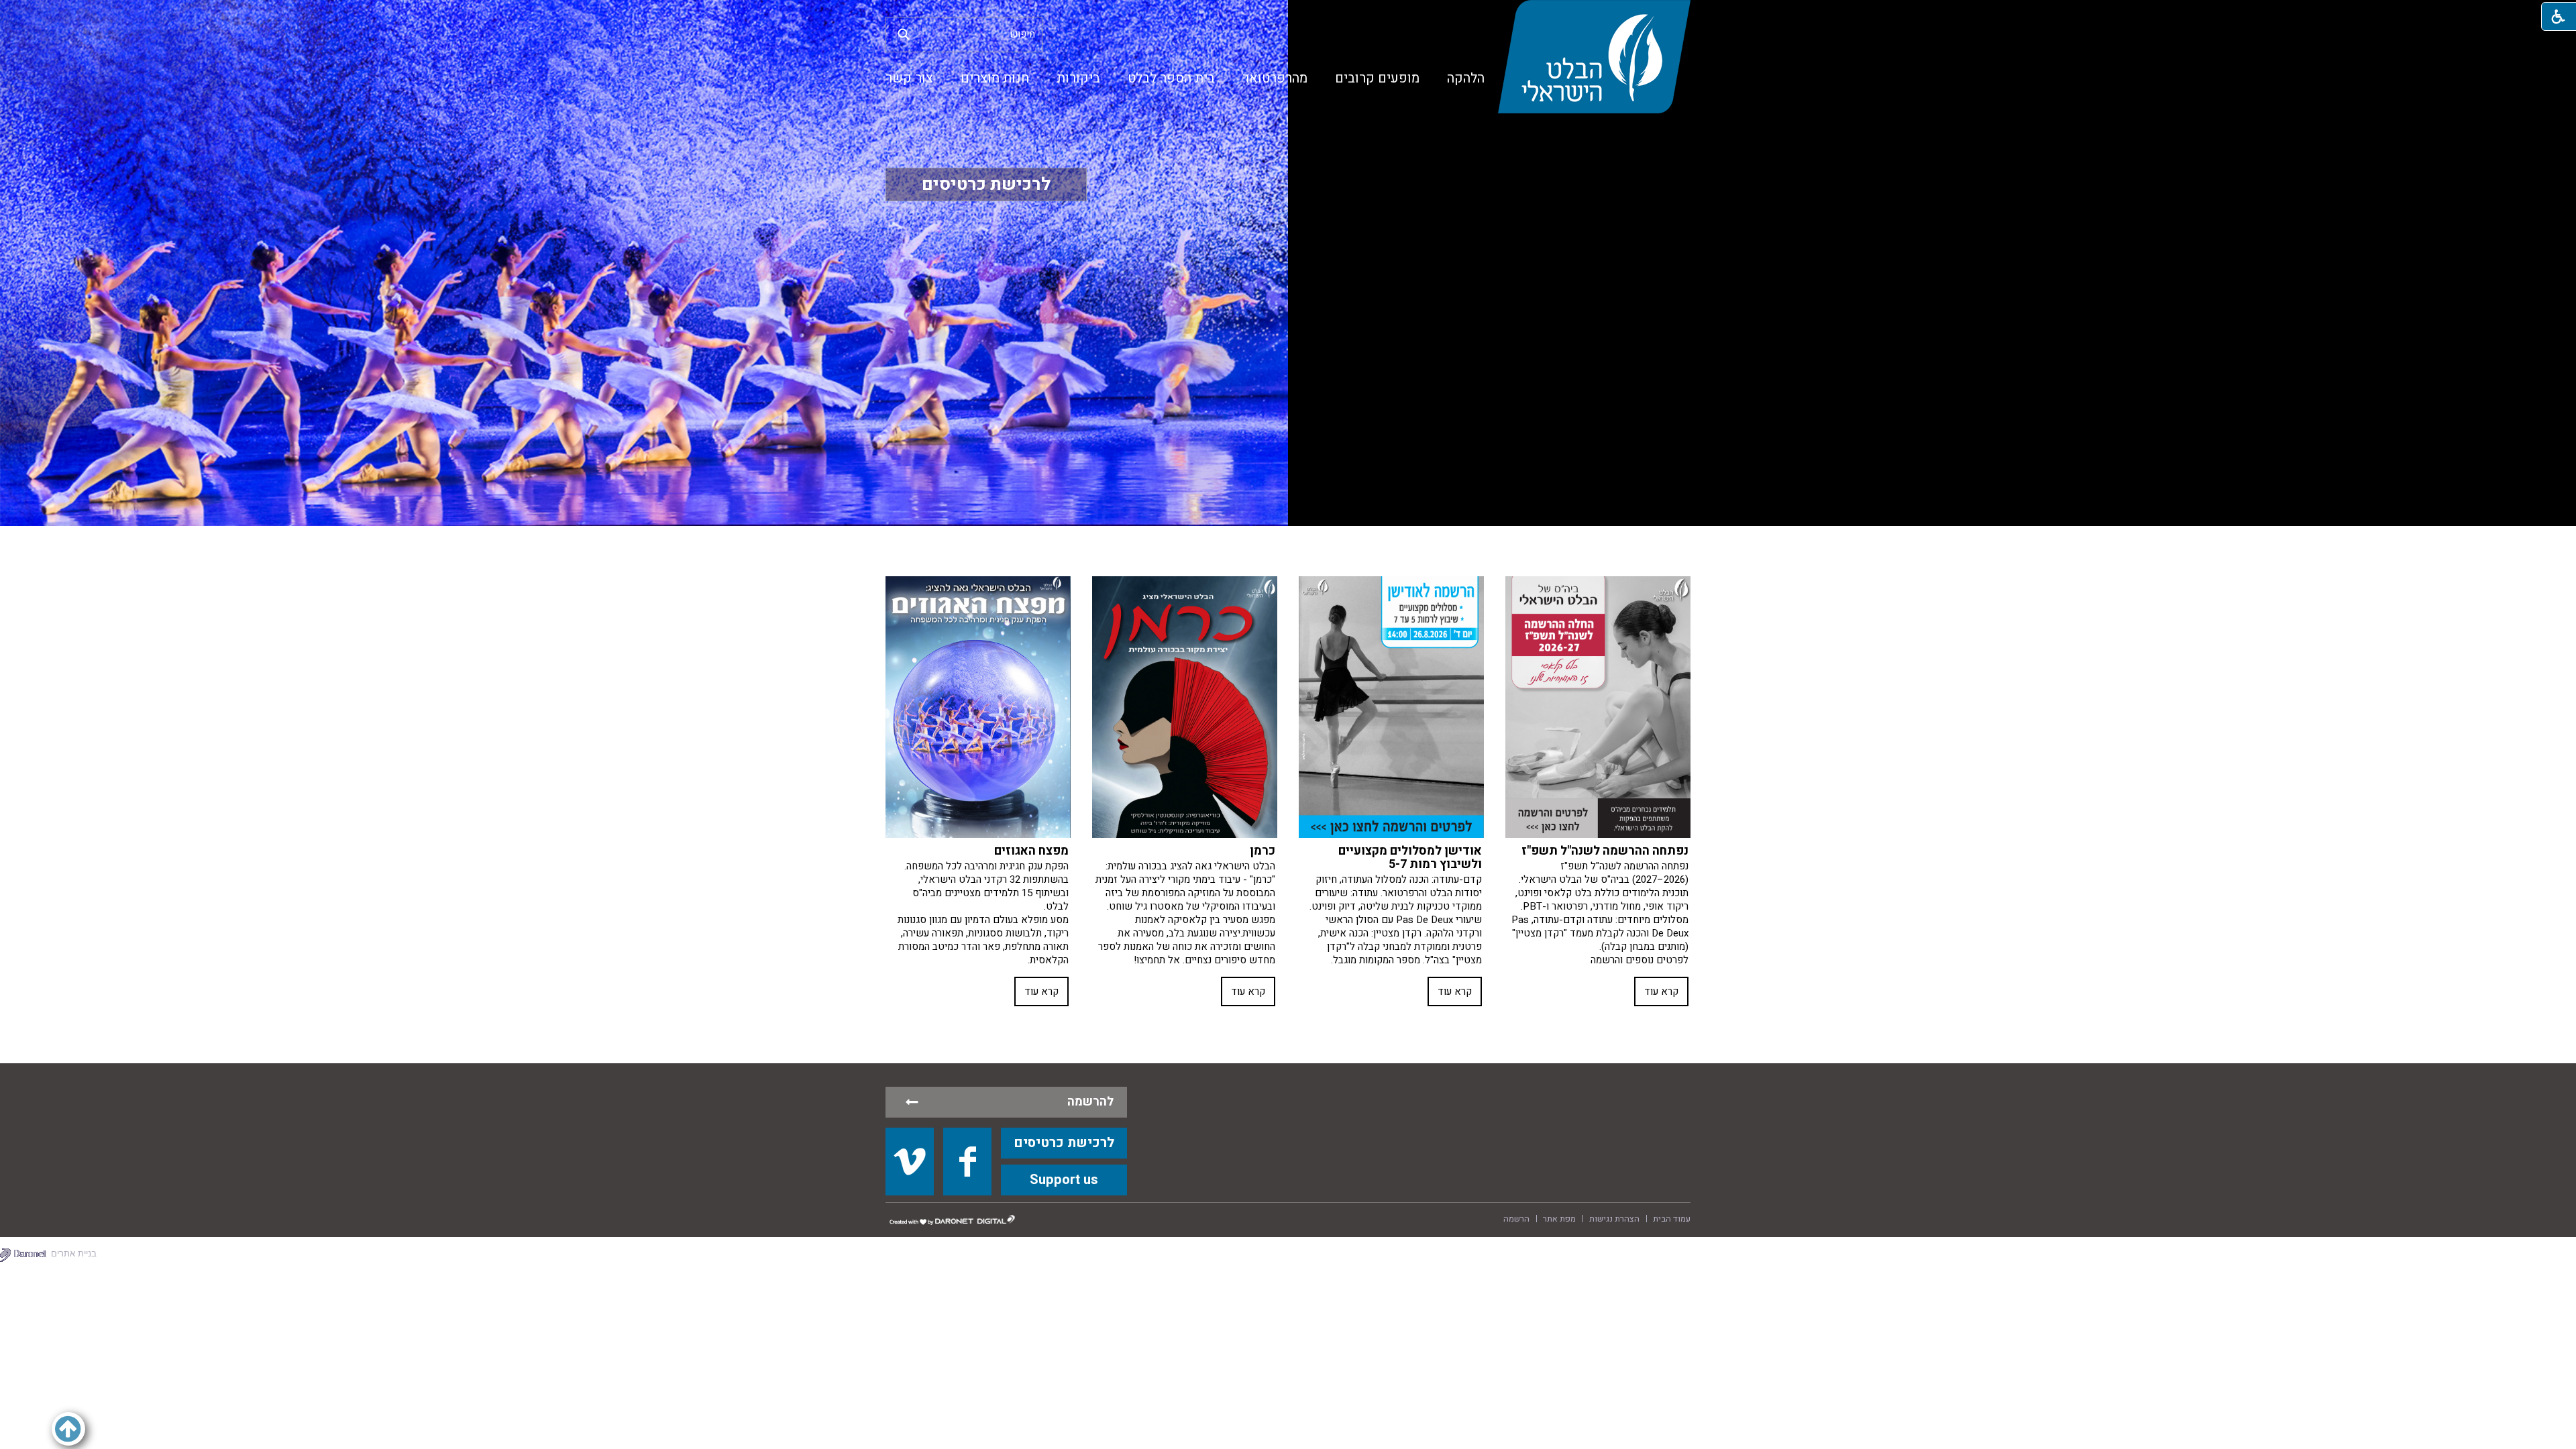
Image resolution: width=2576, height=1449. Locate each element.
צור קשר (909, 78)
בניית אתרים (74, 1253)
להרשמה (1090, 1102)
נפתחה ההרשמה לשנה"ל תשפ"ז (1605, 851)
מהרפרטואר (1275, 78)
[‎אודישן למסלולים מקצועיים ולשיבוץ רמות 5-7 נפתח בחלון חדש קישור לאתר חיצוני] (1391, 707)
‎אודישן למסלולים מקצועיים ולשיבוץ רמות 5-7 (1410, 858)
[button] (904, 34)
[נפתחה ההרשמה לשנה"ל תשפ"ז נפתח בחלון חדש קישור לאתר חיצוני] (1598, 707)
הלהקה (1466, 78)
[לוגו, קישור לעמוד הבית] (1594, 57)
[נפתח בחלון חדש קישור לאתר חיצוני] (910, 1161)
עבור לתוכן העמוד (1288, 13)
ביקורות (1078, 78)
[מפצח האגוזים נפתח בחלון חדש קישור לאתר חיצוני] (978, 707)
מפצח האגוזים (1031, 851)
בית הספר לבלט (1171, 78)
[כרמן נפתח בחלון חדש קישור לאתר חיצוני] (1185, 707)
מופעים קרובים (1377, 78)
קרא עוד (1661, 991)
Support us (1064, 1180)
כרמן (1263, 851)
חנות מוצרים (995, 78)
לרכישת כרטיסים (986, 184)
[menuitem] (1466, 78)
